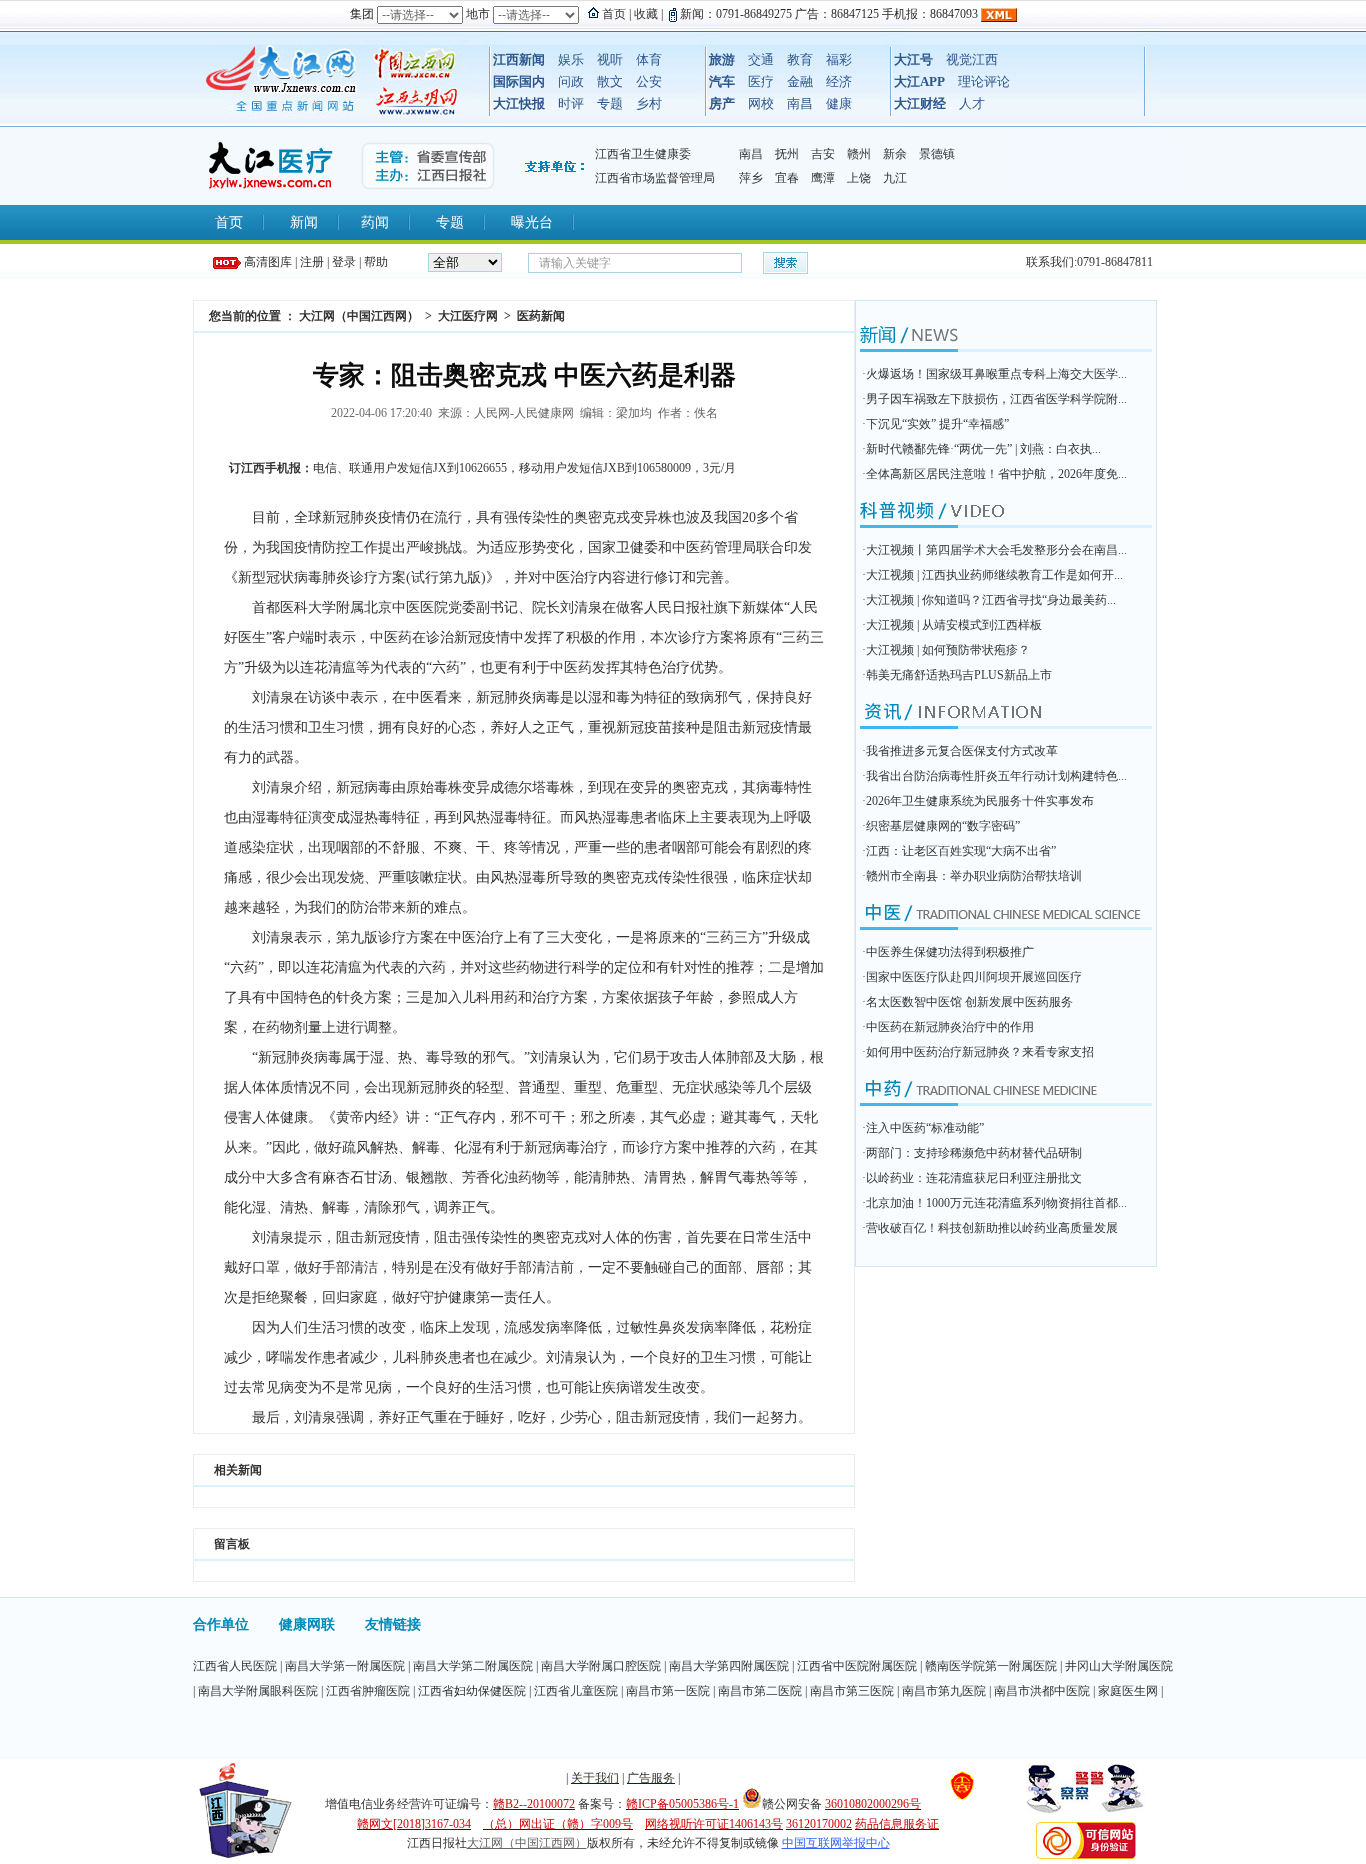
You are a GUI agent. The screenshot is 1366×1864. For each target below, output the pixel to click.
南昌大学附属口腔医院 (601, 1666)
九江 (895, 178)
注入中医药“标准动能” (925, 1128)
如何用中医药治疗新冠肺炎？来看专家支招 (980, 1052)
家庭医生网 (1128, 1691)
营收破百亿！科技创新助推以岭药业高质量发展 (992, 1228)
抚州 (787, 154)
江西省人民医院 (235, 1666)
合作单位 (221, 1624)
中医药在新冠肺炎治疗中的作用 (950, 1027)
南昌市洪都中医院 (1042, 1691)
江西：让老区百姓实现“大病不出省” (961, 851)
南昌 (751, 154)
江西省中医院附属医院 (857, 1666)
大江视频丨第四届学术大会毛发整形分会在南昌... (996, 550)
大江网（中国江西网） (359, 316)
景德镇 (937, 154)
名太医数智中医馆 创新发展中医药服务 (969, 1002)
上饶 (859, 178)
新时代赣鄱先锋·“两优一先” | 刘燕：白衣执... (983, 449)
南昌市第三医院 (852, 1691)
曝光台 (532, 222)
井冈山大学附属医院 (1119, 1666)
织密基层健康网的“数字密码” (943, 826)
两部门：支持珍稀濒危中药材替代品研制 (974, 1153)
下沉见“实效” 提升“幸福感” (937, 424)
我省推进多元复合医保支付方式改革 (962, 751)
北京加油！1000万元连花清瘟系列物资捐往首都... (996, 1203)
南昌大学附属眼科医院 (258, 1691)
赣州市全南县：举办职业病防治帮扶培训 (974, 876)
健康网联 (307, 1624)
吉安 (823, 154)
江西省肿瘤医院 (368, 1691)
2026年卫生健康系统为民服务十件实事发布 (980, 801)
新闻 (304, 222)
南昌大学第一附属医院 (345, 1666)
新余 (895, 154)
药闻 (375, 222)
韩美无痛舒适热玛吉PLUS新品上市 (959, 675)
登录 (344, 262)
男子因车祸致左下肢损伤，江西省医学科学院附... (996, 399)
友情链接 (393, 1624)
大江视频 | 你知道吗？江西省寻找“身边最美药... (991, 600)
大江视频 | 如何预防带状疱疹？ (948, 650)
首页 (229, 222)
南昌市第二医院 (760, 1691)
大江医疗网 (468, 316)
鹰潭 (823, 178)
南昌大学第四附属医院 (729, 1666)
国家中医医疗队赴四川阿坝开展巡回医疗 (974, 977)
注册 (312, 262)
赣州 (859, 154)
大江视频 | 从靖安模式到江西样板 (954, 625)
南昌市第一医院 (668, 1691)
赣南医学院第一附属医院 (991, 1666)
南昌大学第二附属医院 (473, 1666)
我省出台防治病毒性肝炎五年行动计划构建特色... (996, 776)
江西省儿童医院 (576, 1691)
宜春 (787, 178)
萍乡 (751, 178)
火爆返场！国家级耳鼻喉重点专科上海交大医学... (996, 374)
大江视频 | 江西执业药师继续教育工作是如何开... (994, 575)
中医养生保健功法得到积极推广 (950, 952)
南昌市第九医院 (944, 1691)
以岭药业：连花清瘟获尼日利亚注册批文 (974, 1178)
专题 (450, 222)
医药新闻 (541, 316)
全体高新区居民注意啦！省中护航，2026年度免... (996, 474)
